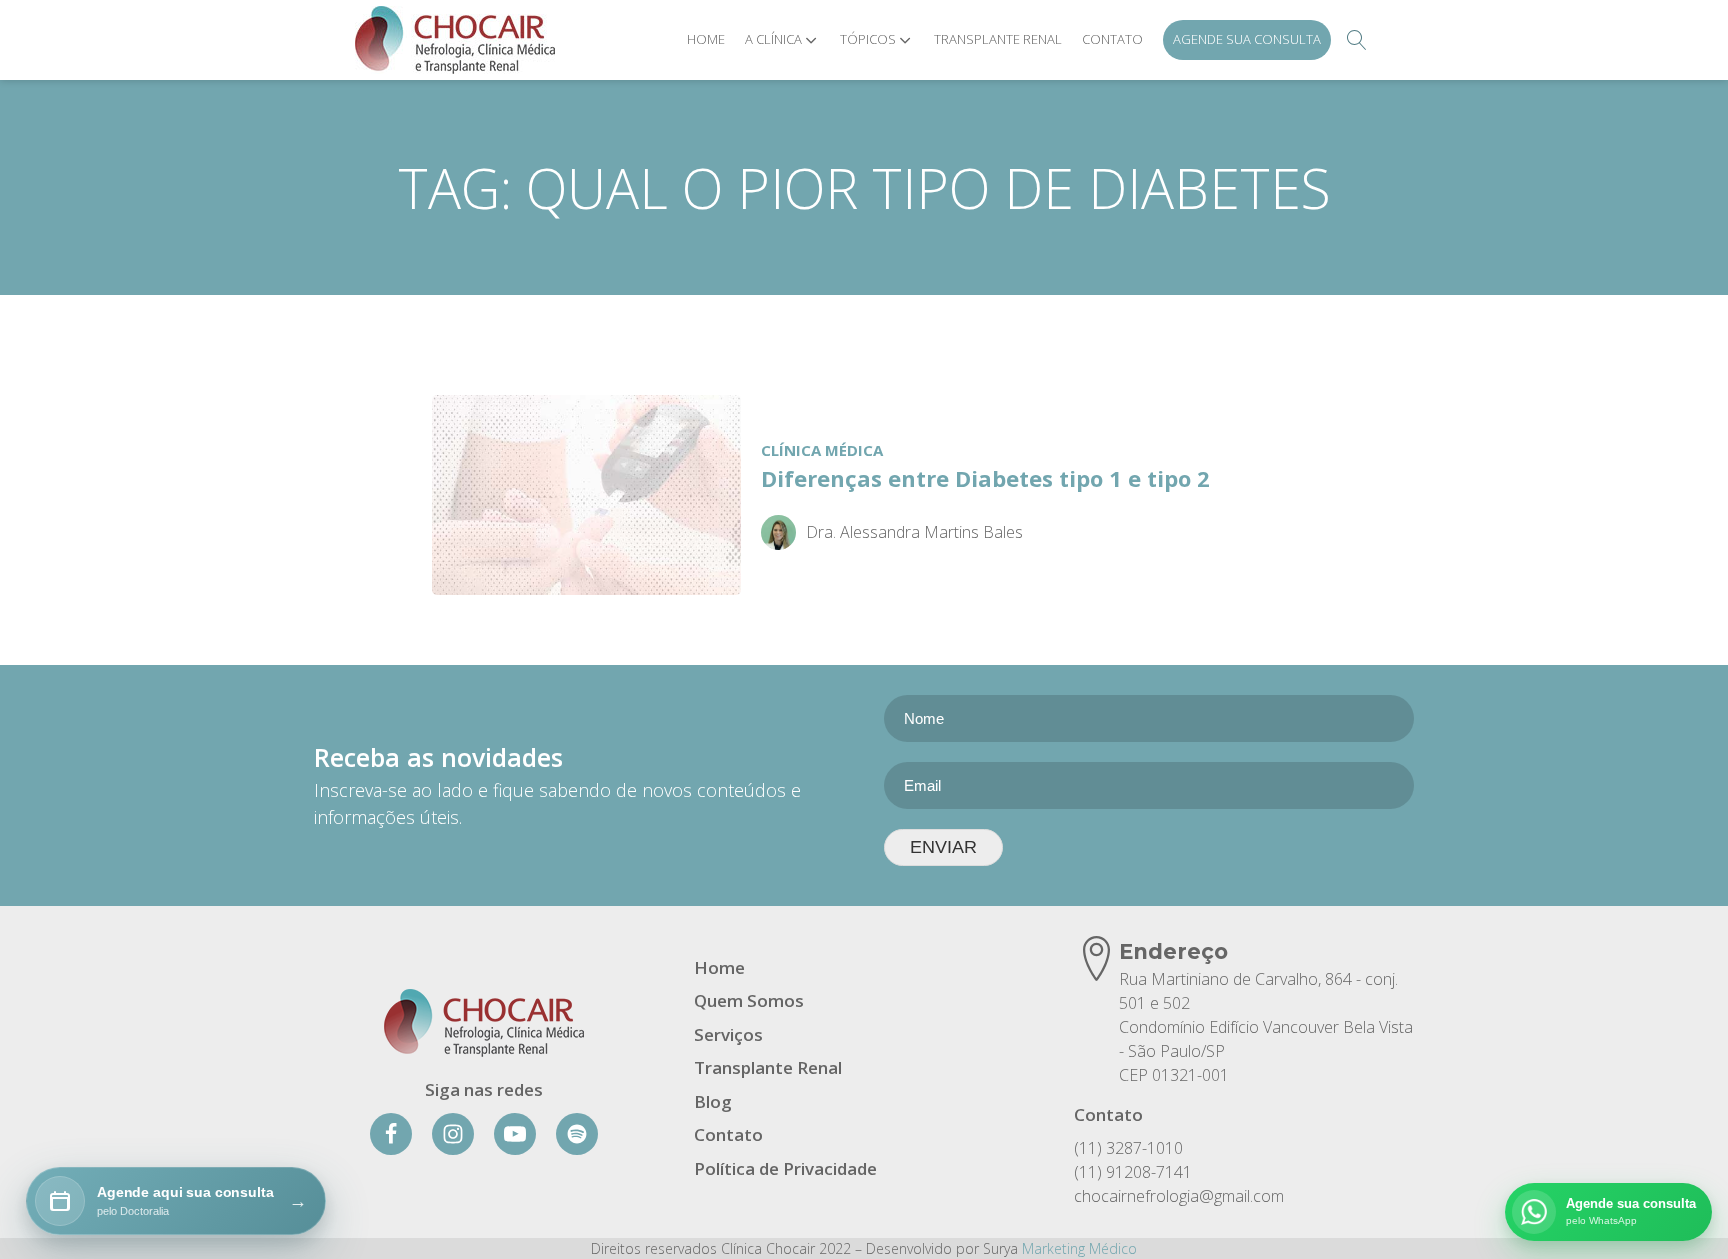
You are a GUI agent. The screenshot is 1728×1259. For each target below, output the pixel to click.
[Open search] (1357, 40)
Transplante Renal (998, 39)
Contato (1112, 39)
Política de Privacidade (785, 1168)
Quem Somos (749, 1000)
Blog (713, 1101)
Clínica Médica (822, 450)
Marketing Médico (1079, 1248)
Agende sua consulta (1247, 39)
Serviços (728, 1034)
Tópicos (868, 39)
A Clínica (773, 39)
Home (706, 39)
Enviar (943, 847)
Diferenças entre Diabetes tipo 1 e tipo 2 (985, 478)
